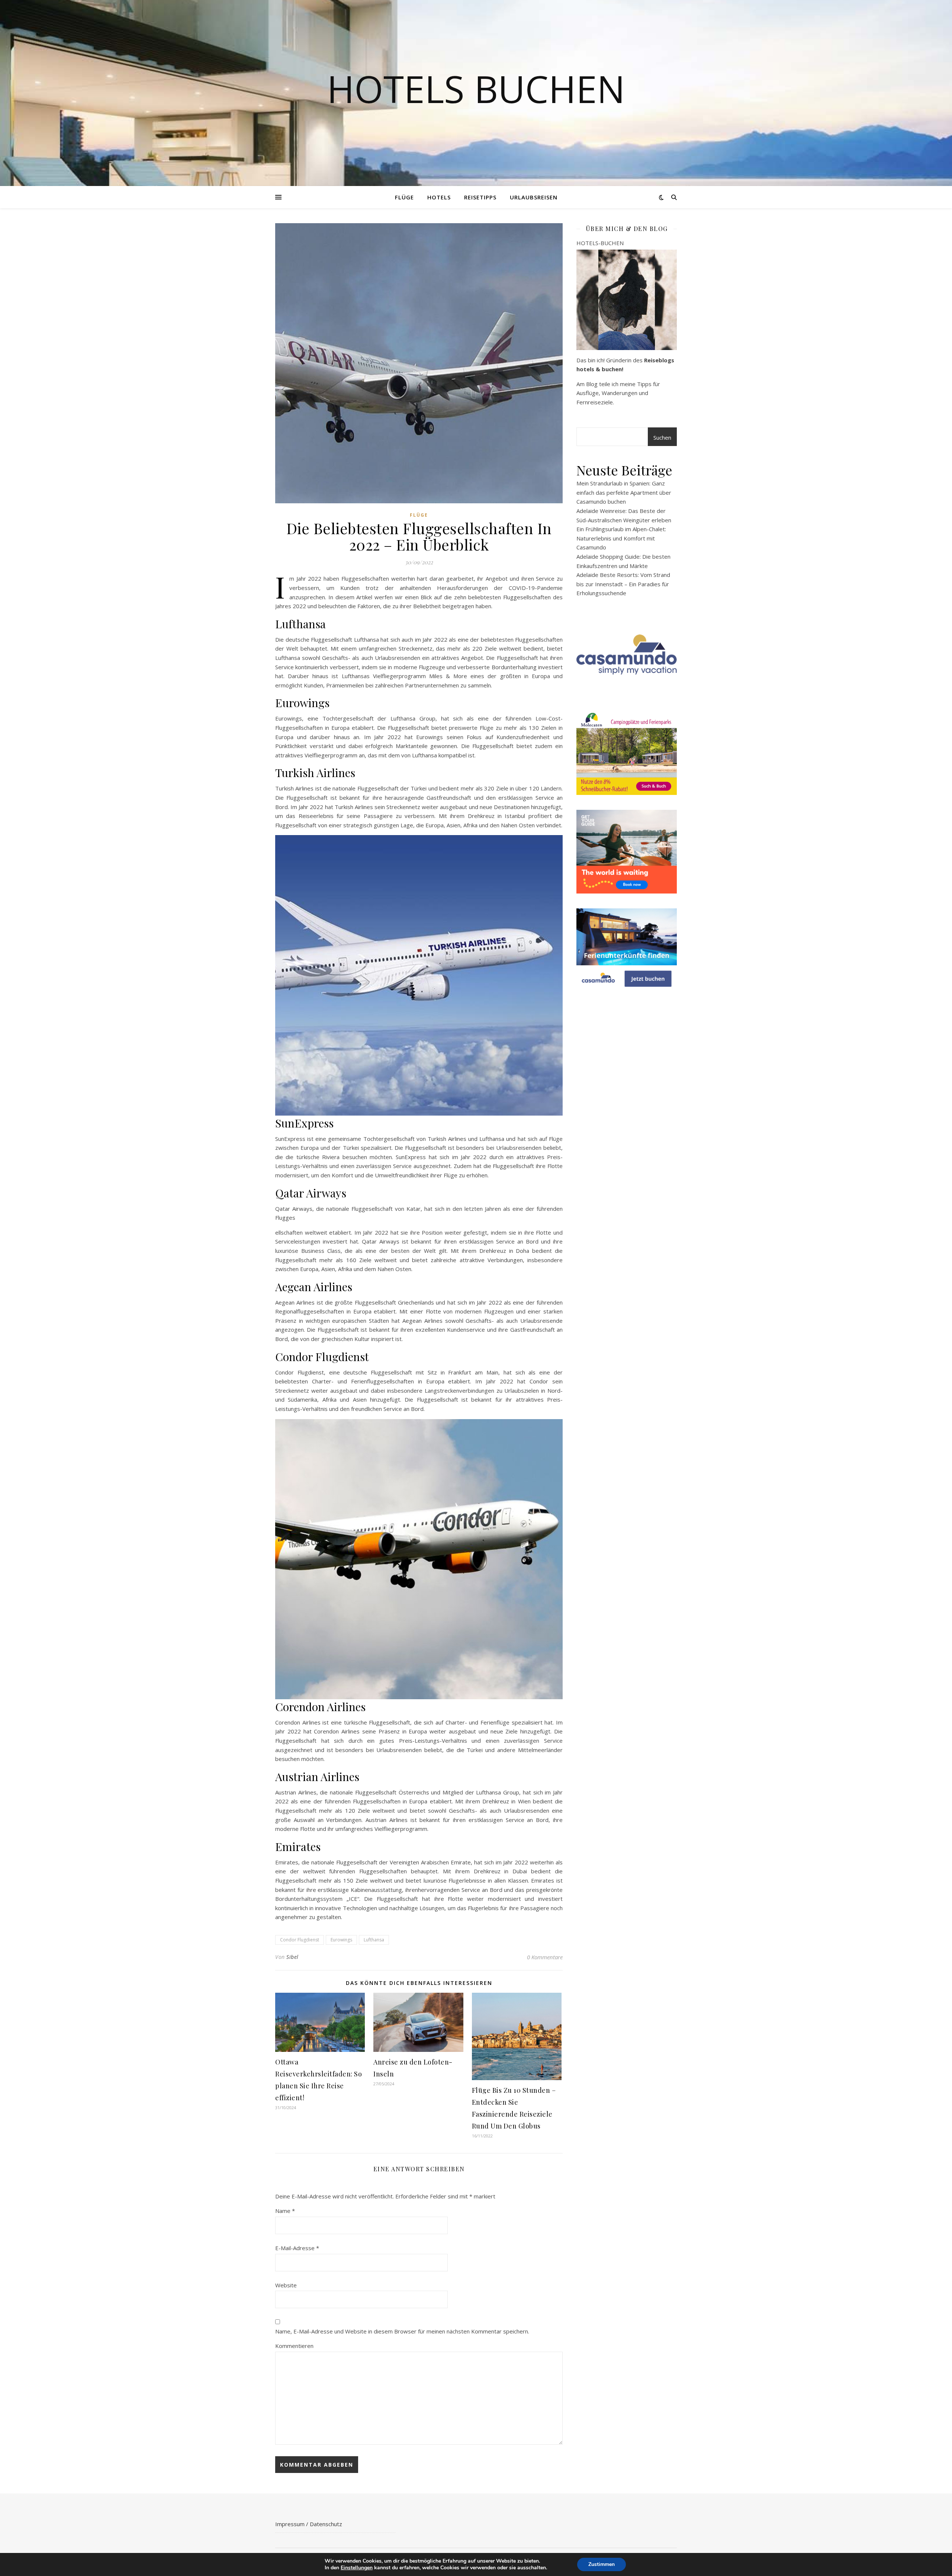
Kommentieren (294, 2346)
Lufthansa (374, 1940)
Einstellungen (357, 2568)
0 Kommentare (545, 1957)
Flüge (404, 197)
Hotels (439, 197)
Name (285, 2211)
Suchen (662, 437)
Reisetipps (480, 197)
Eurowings (341, 1940)
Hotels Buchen (476, 89)
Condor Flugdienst (300, 1940)
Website (286, 2285)
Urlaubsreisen (534, 197)
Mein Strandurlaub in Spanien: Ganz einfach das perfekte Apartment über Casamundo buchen (624, 492)
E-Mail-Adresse (297, 2248)
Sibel (292, 1957)
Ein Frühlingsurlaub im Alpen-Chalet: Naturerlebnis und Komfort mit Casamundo (621, 538)
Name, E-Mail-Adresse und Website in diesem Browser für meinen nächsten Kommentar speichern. (402, 2331)
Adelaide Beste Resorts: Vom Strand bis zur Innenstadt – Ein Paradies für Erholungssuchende (623, 584)
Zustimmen (602, 2564)
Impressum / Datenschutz (309, 2524)
